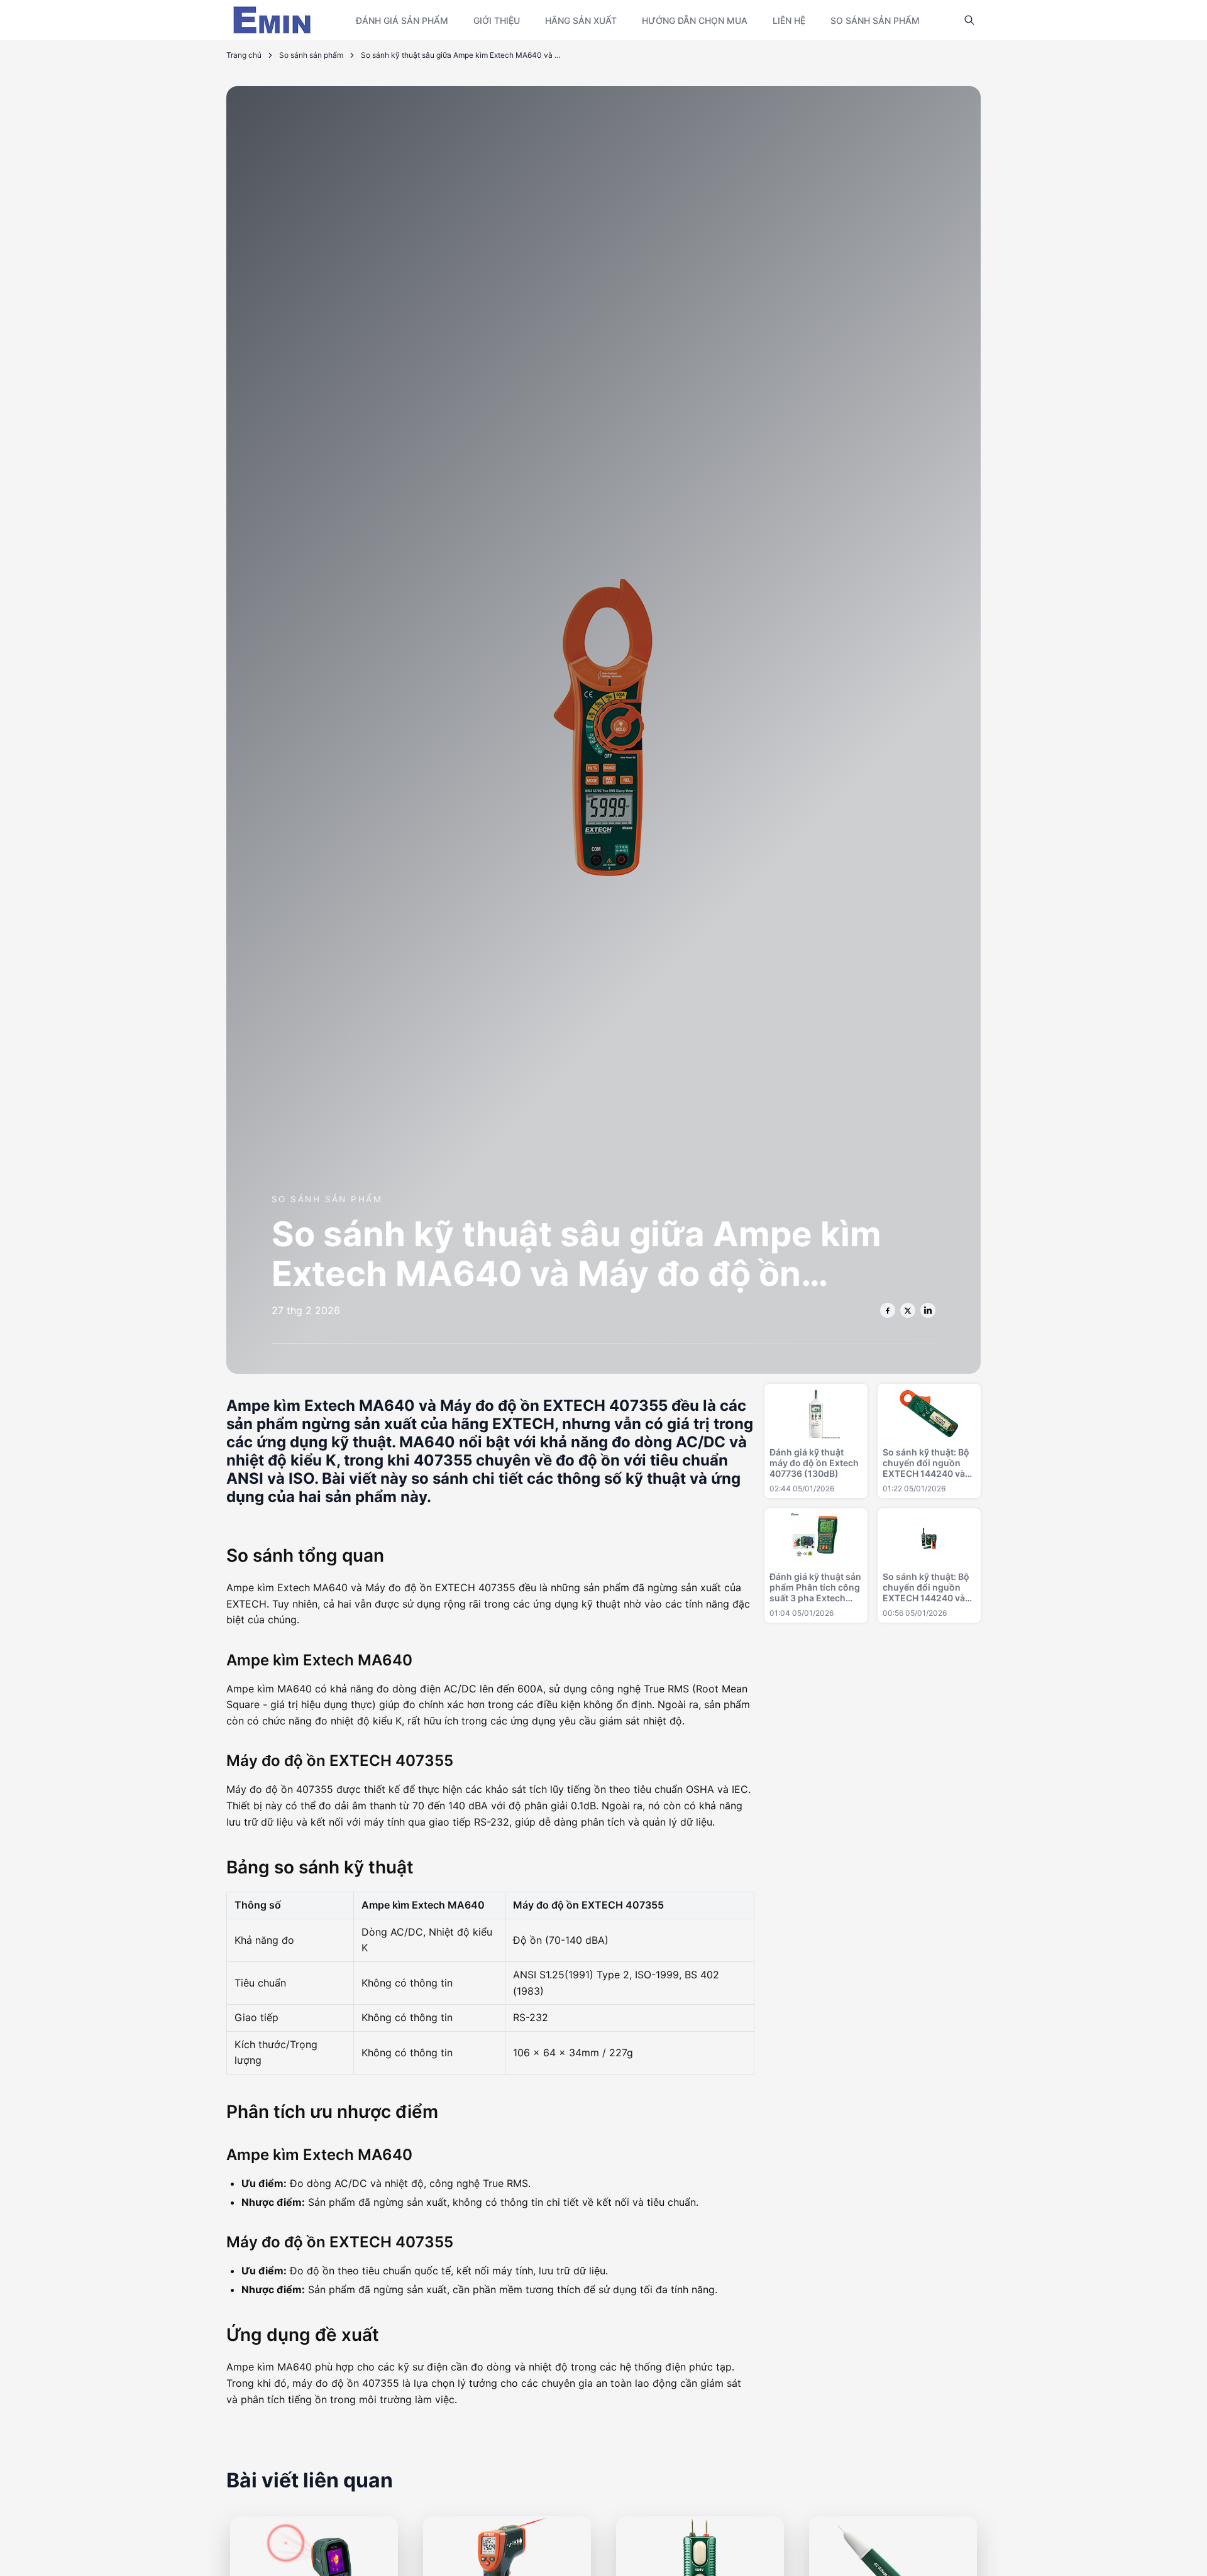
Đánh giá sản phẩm (402, 20)
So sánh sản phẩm (875, 20)
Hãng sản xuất (581, 20)
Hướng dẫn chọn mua (695, 20)
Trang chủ (244, 55)
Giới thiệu (497, 20)
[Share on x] (908, 1310)
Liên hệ (789, 20)
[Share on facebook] (888, 1310)
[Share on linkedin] (928, 1310)
